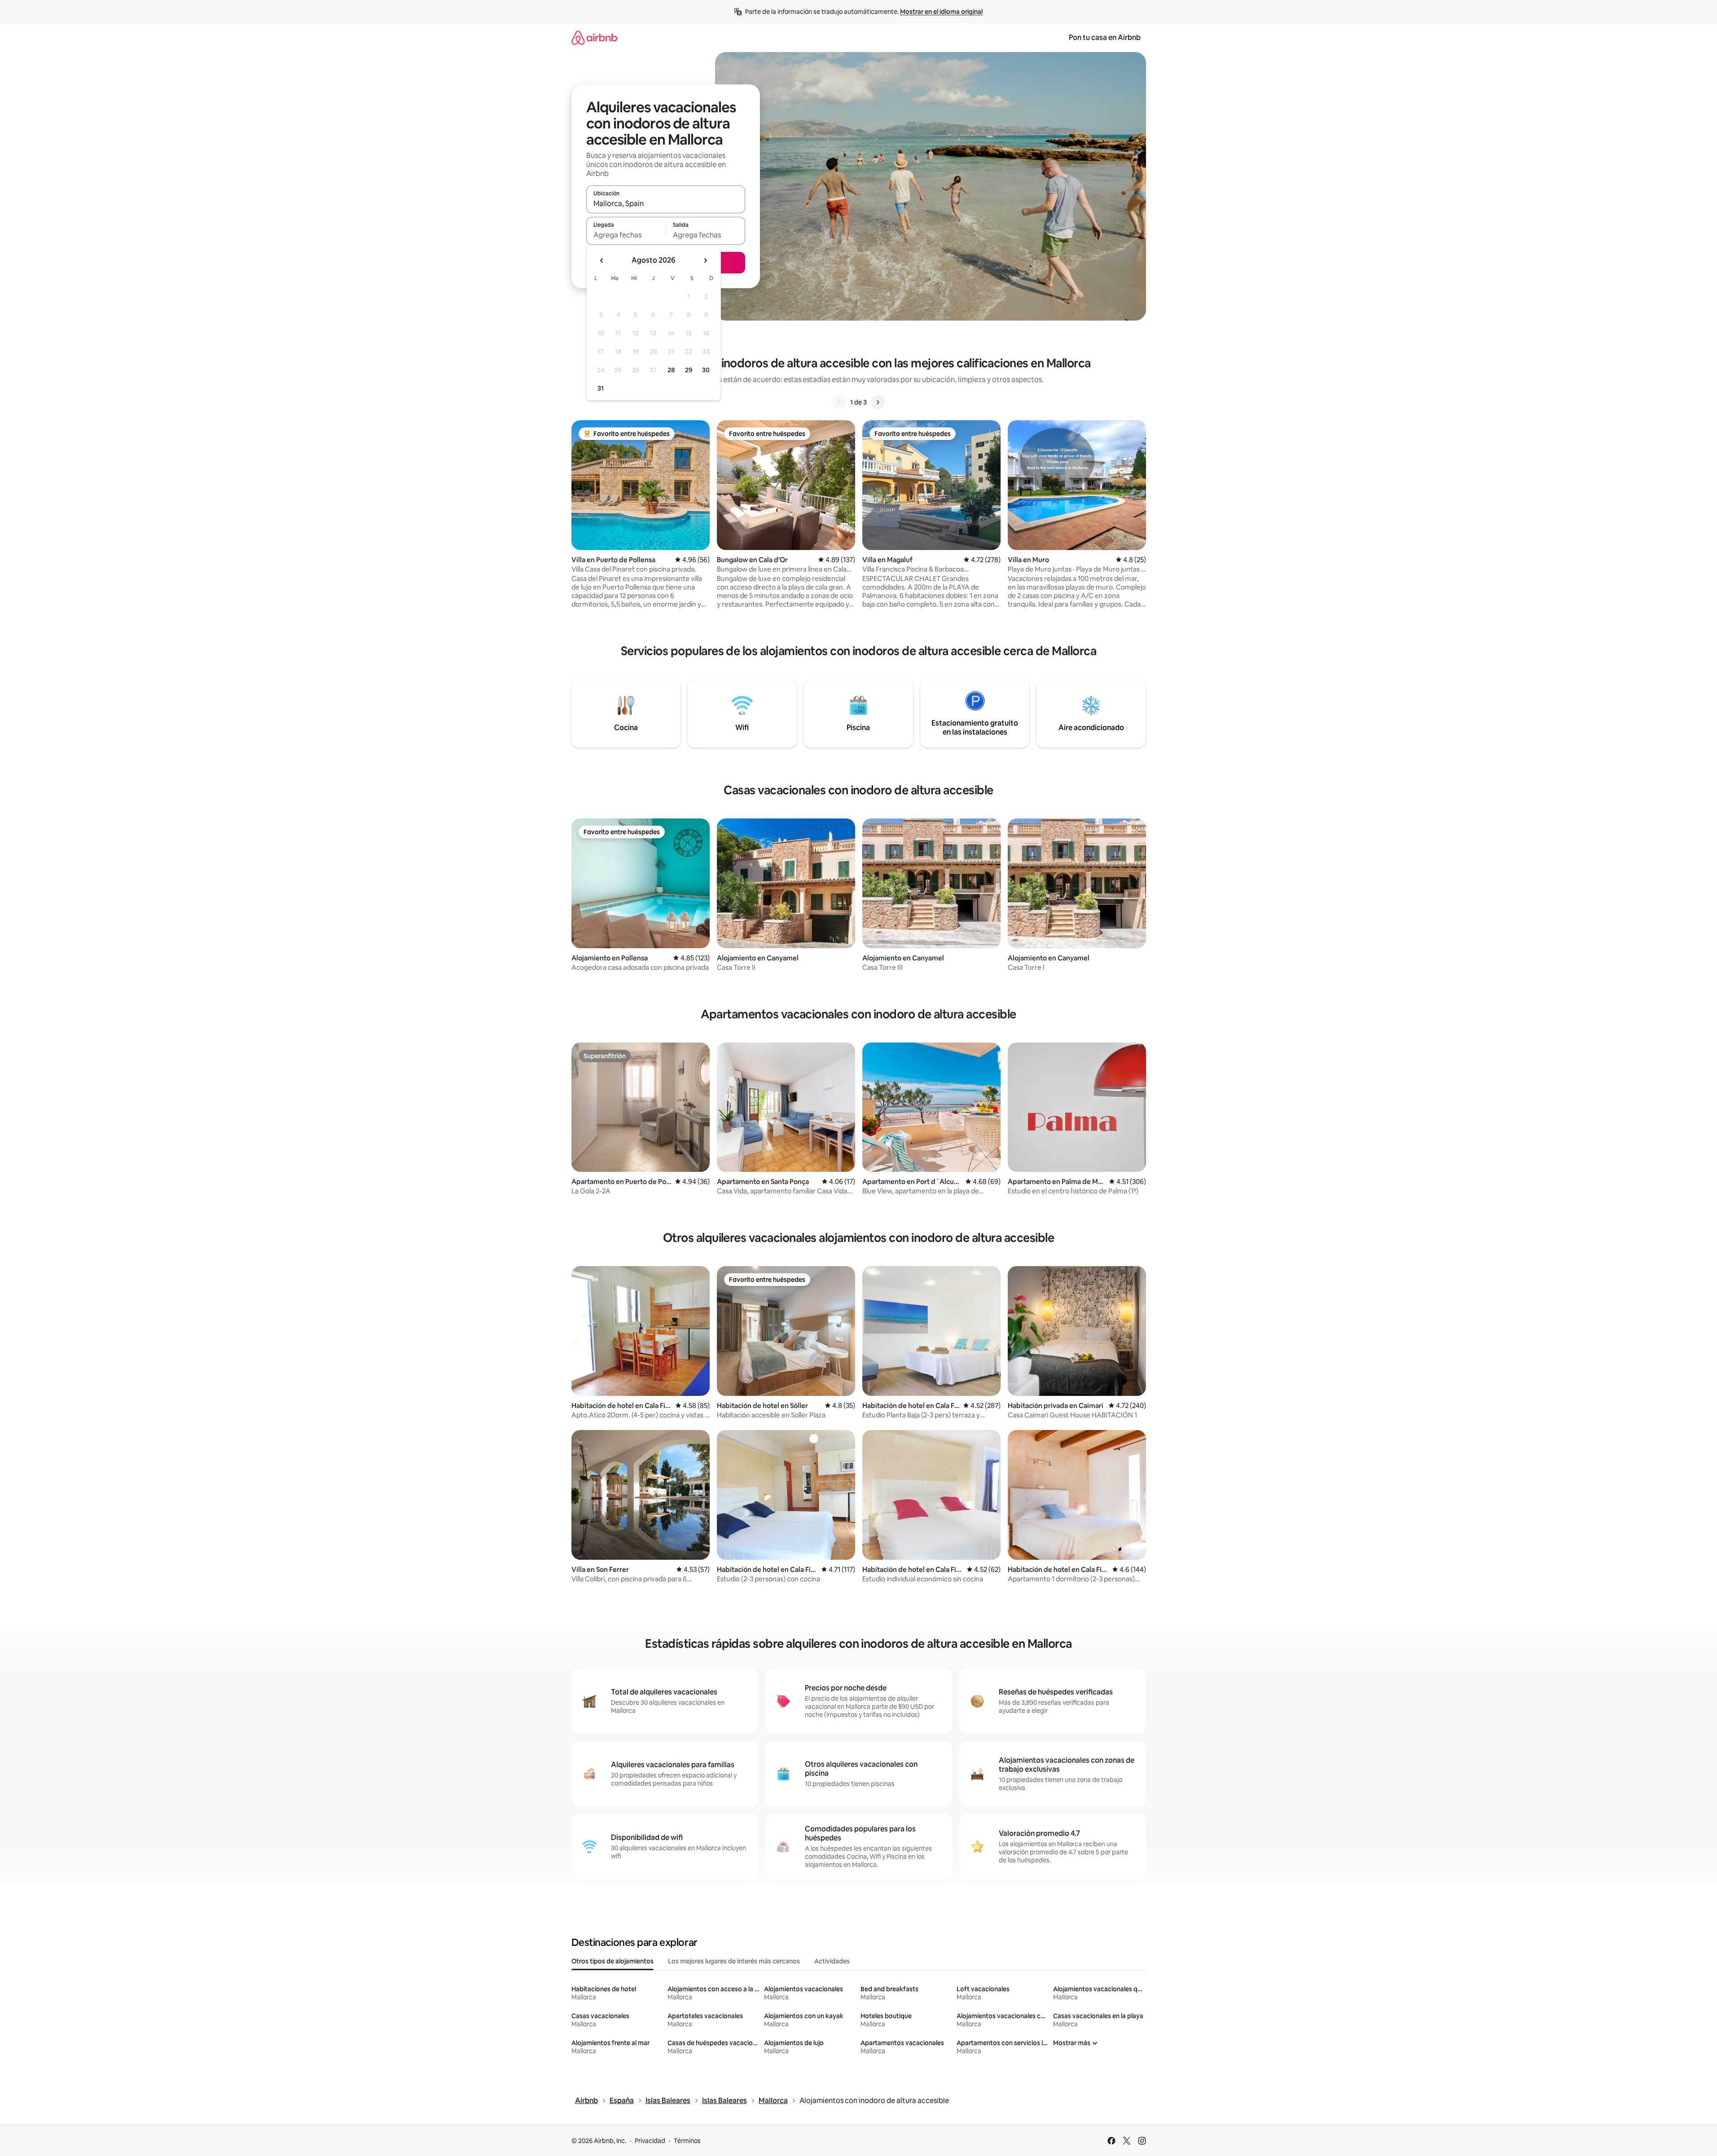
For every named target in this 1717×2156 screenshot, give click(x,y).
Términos (687, 2141)
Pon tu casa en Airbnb (1105, 37)
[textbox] (626, 235)
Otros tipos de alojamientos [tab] (613, 1961)
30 (706, 370)
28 (671, 370)
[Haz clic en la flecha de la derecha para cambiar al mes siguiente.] (705, 260)
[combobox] (666, 203)
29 (689, 370)
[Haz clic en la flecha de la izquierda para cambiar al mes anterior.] (602, 260)
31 (601, 388)
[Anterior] (839, 402)
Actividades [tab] (832, 1961)
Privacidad (650, 2141)
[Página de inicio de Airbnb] (594, 37)
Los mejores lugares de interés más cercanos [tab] (734, 1961)
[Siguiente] (878, 402)
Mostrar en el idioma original (941, 12)
